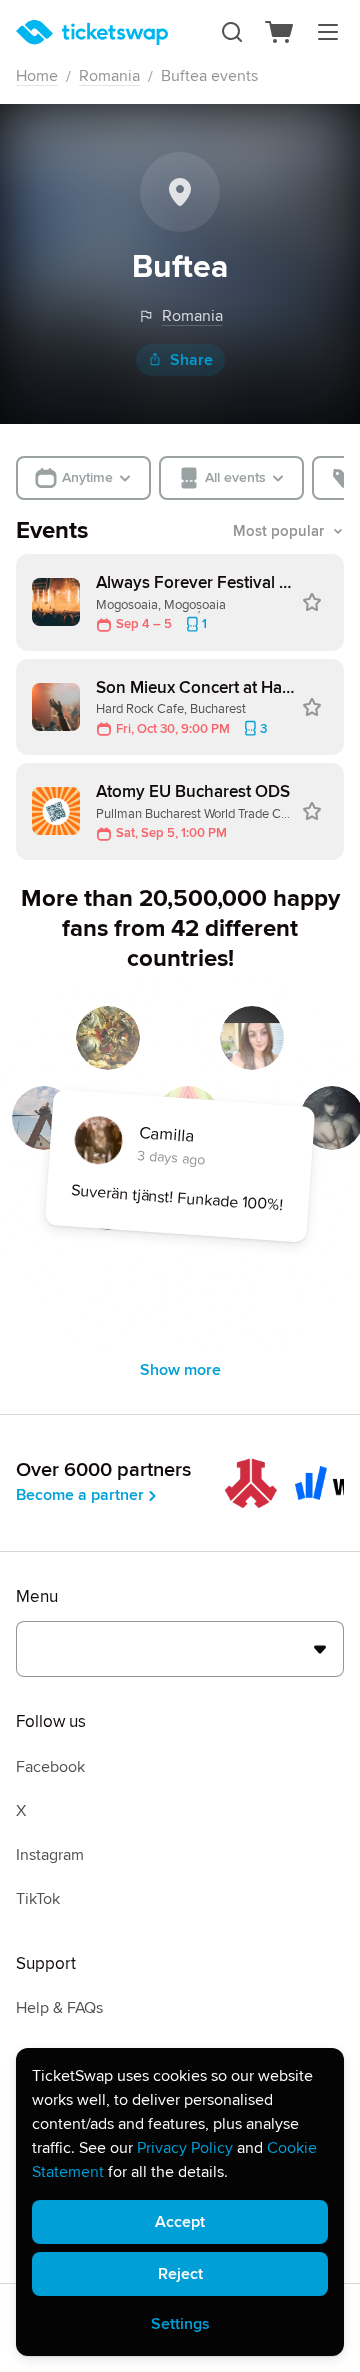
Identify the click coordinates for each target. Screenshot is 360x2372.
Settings (180, 2324)
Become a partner (80, 1495)
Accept (180, 2222)
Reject (180, 2274)
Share (191, 360)
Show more (180, 1370)
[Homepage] (92, 32)
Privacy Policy (185, 2148)
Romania (109, 76)
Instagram (50, 1855)
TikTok (38, 1899)
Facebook (50, 1767)
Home (37, 76)
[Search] (232, 32)
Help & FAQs (59, 2008)
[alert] (180, 2202)
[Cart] (280, 32)
